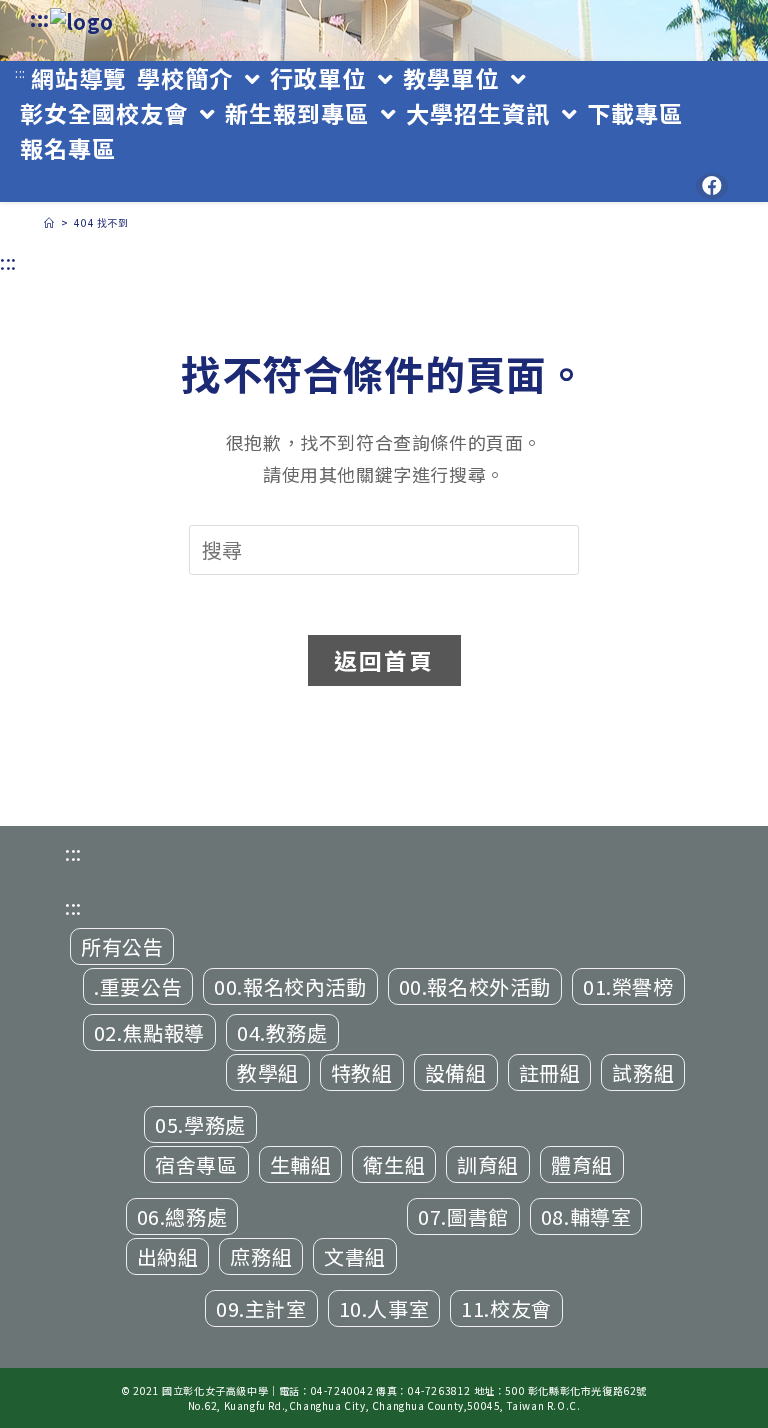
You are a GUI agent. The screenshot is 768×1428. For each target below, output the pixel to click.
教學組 (268, 1072)
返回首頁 (384, 660)
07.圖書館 (463, 1216)
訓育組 (488, 1164)
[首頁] (49, 222)
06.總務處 (182, 1216)
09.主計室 (261, 1308)
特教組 (362, 1072)
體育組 (582, 1164)
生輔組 (301, 1164)
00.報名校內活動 (290, 986)
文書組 (355, 1256)
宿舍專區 (196, 1164)
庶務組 (261, 1256)
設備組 (456, 1072)
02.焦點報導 (149, 1032)
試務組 (643, 1072)
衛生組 (394, 1164)
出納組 (168, 1256)
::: (40, 18)
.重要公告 (138, 986)
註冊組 (550, 1072)
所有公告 (122, 946)
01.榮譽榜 (628, 986)
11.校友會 (506, 1308)
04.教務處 (282, 1032)
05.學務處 (200, 1124)
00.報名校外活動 (475, 986)
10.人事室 (384, 1308)
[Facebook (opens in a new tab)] (712, 186)
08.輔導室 (586, 1216)
